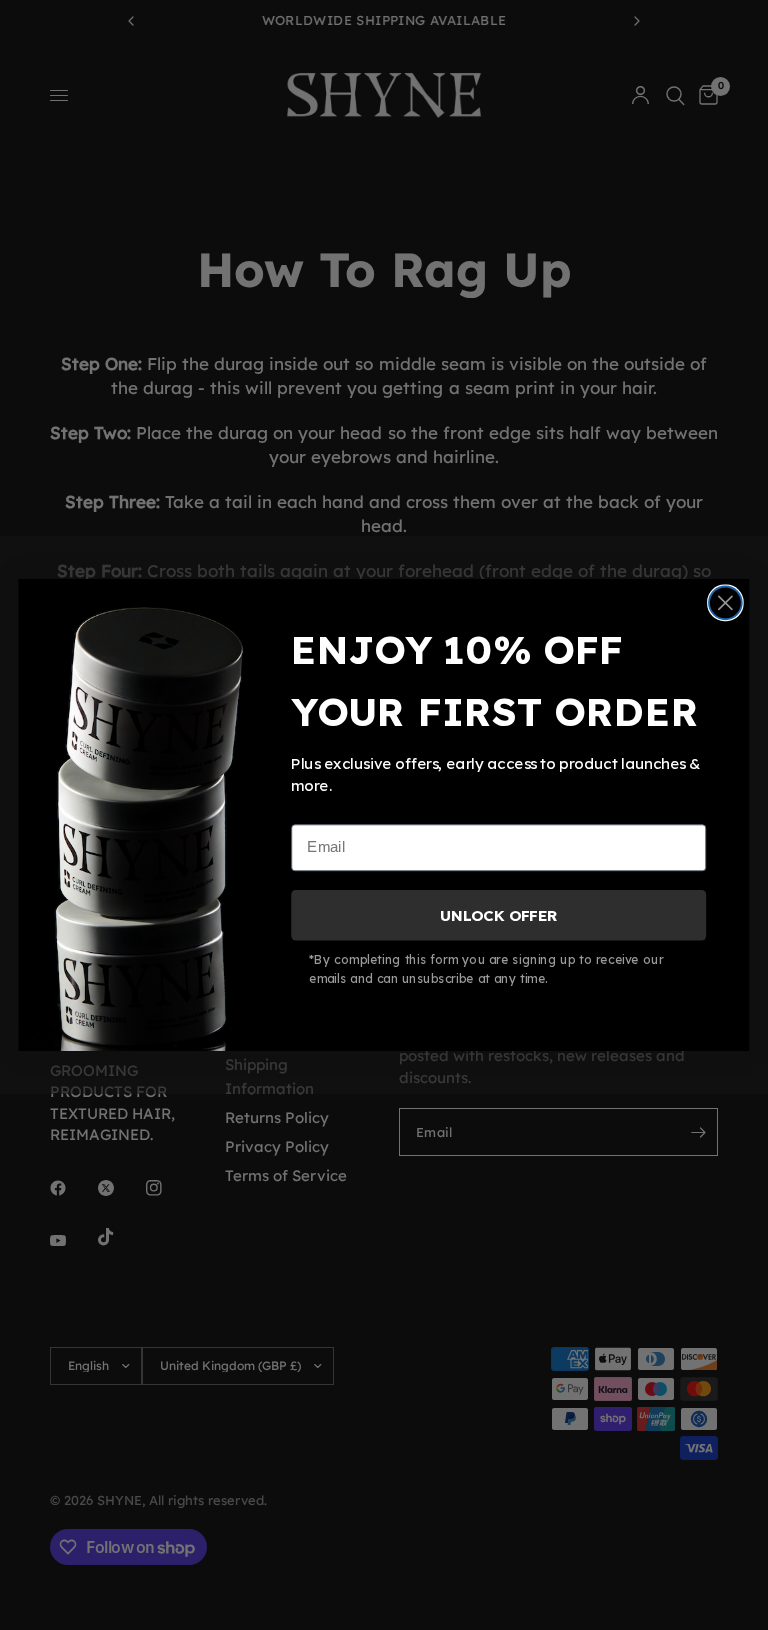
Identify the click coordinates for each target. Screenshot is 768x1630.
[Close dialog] (725, 602)
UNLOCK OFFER (498, 915)
